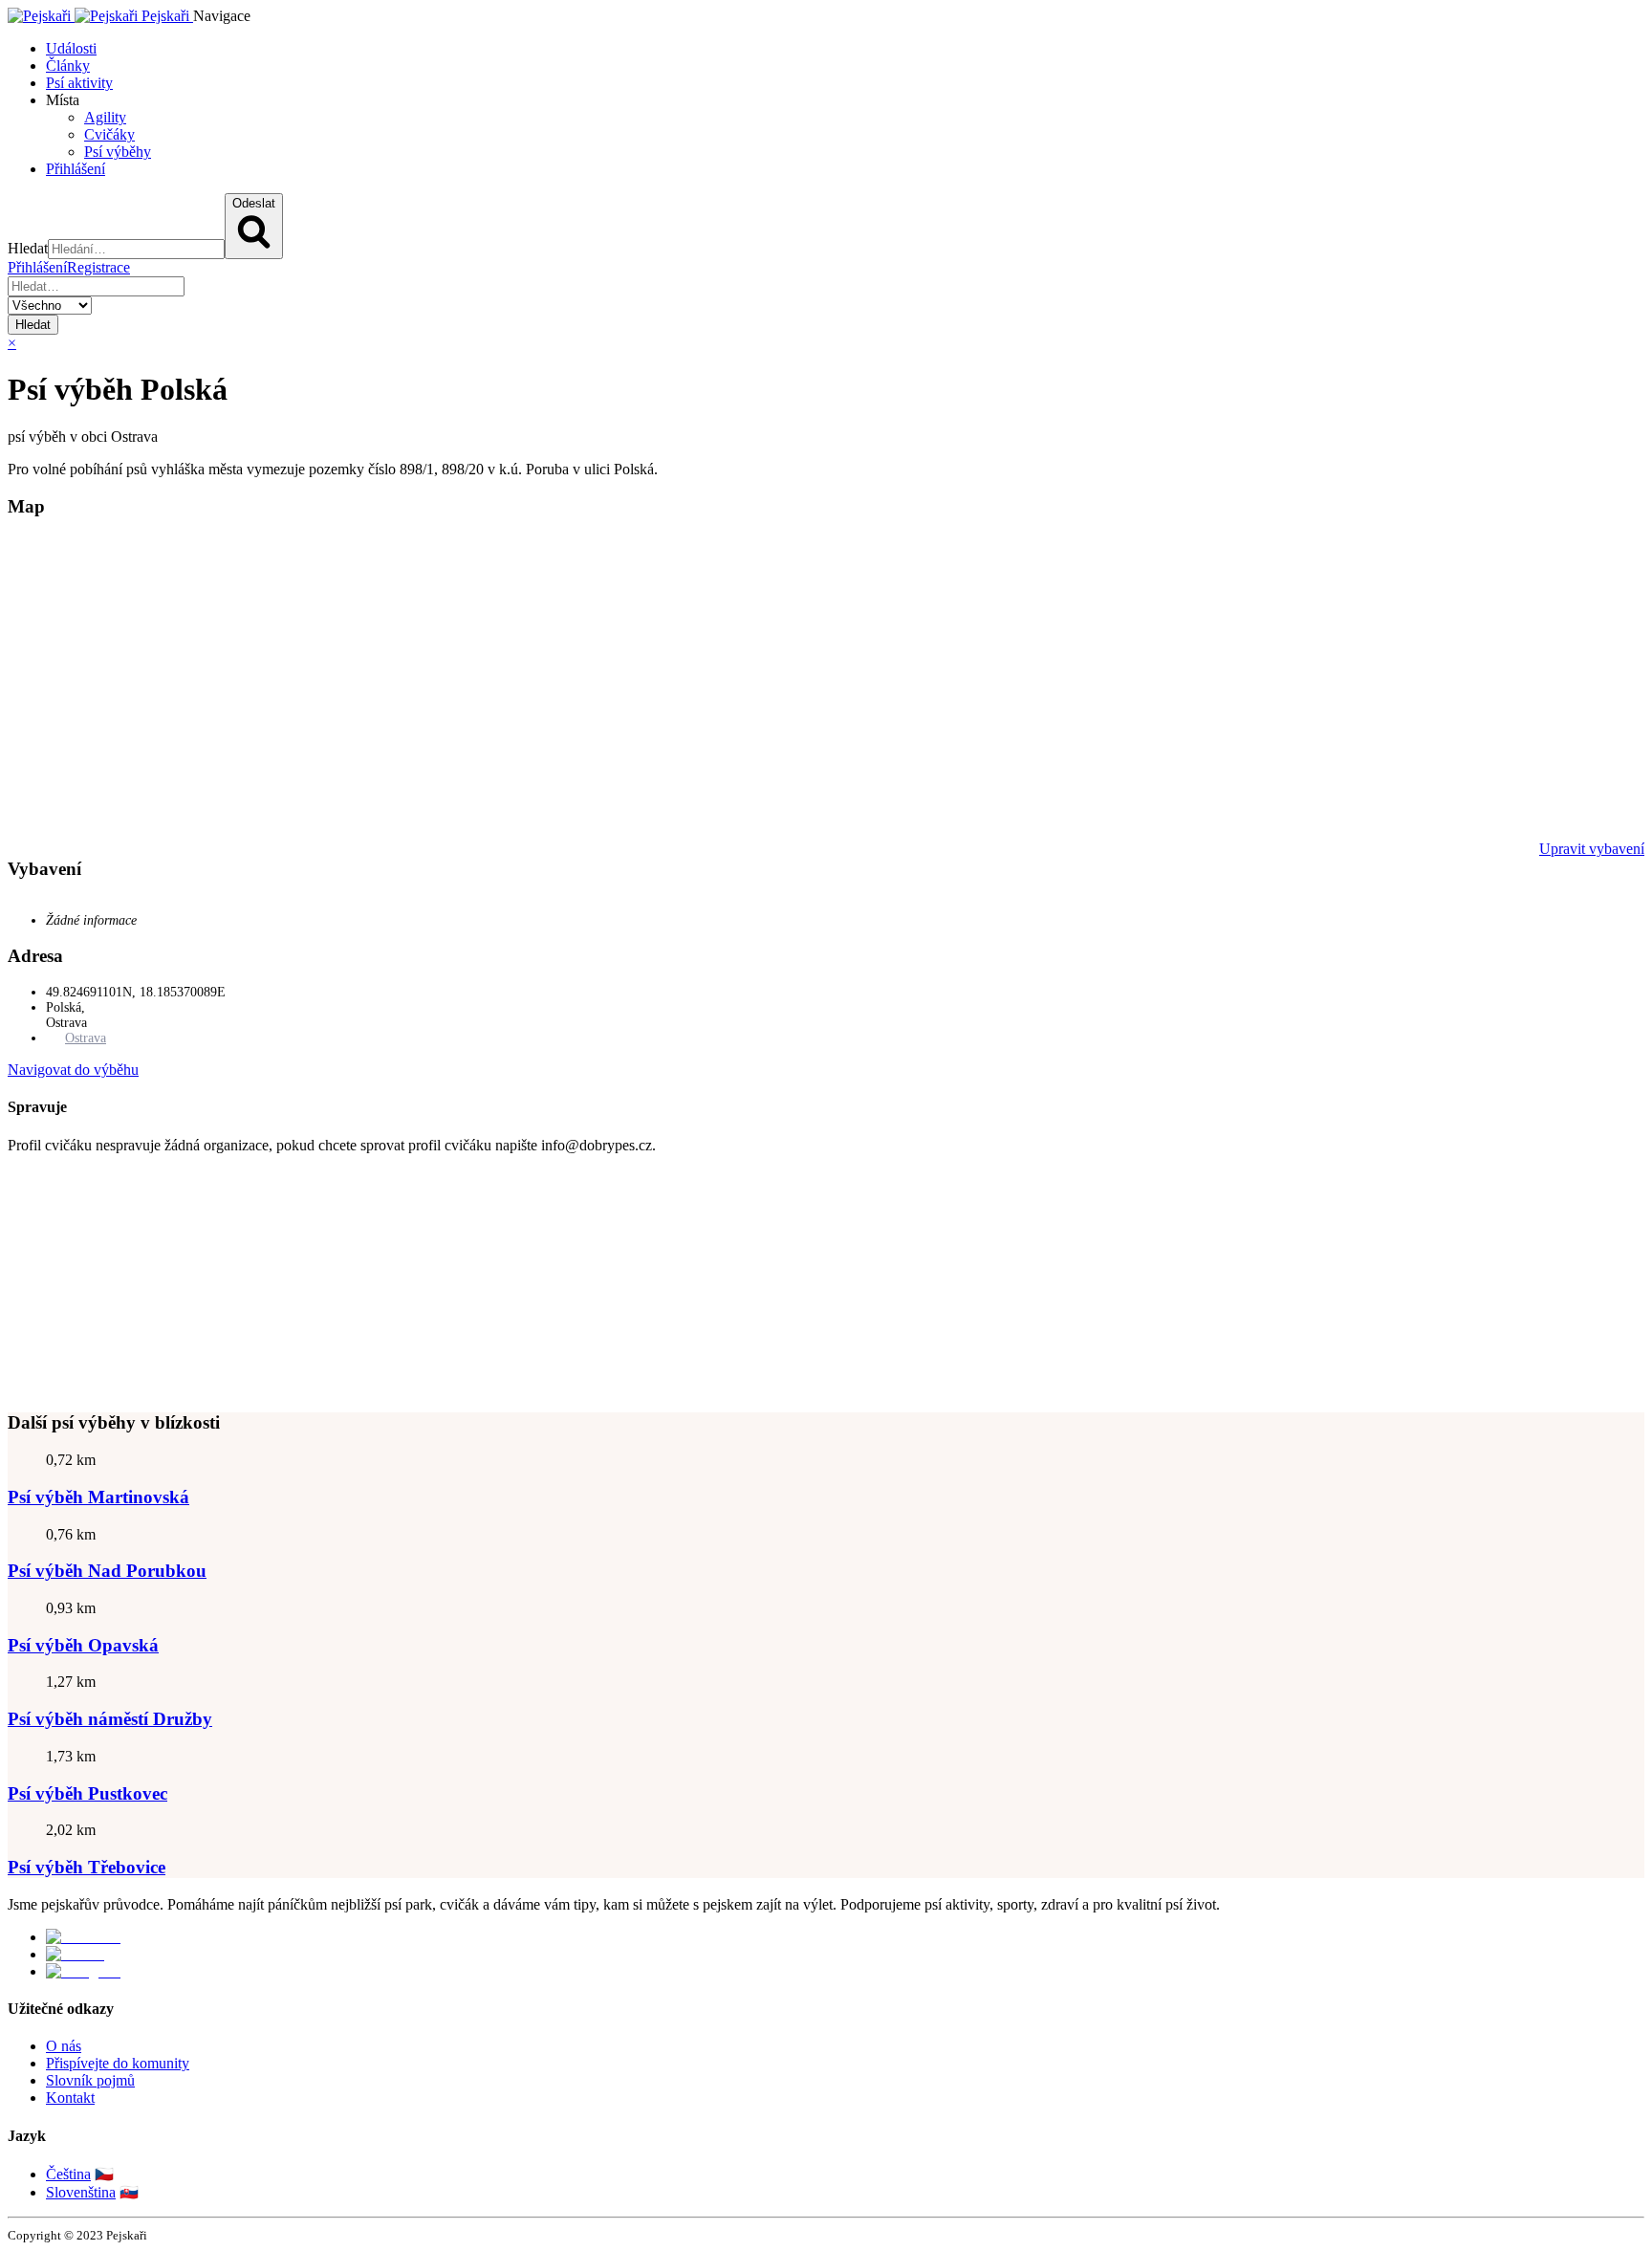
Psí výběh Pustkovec (87, 1793)
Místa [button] (63, 100)
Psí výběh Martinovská (98, 1497)
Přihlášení (76, 169)
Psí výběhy (118, 152)
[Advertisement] (581, 1275)
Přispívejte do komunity (118, 2063)
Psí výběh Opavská (83, 1645)
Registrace (98, 267)
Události (71, 48)
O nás (64, 2046)
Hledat (33, 325)
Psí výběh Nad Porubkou (107, 1571)
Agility (105, 117)
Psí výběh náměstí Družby (110, 1719)
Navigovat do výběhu (73, 1070)
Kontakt (70, 2098)
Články (68, 66)
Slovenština (81, 2192)
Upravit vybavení (1592, 849)
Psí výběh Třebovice (87, 1867)
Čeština (68, 2174)
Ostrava (86, 1038)
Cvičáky (109, 134)
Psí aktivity (79, 83)
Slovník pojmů (90, 2080)
